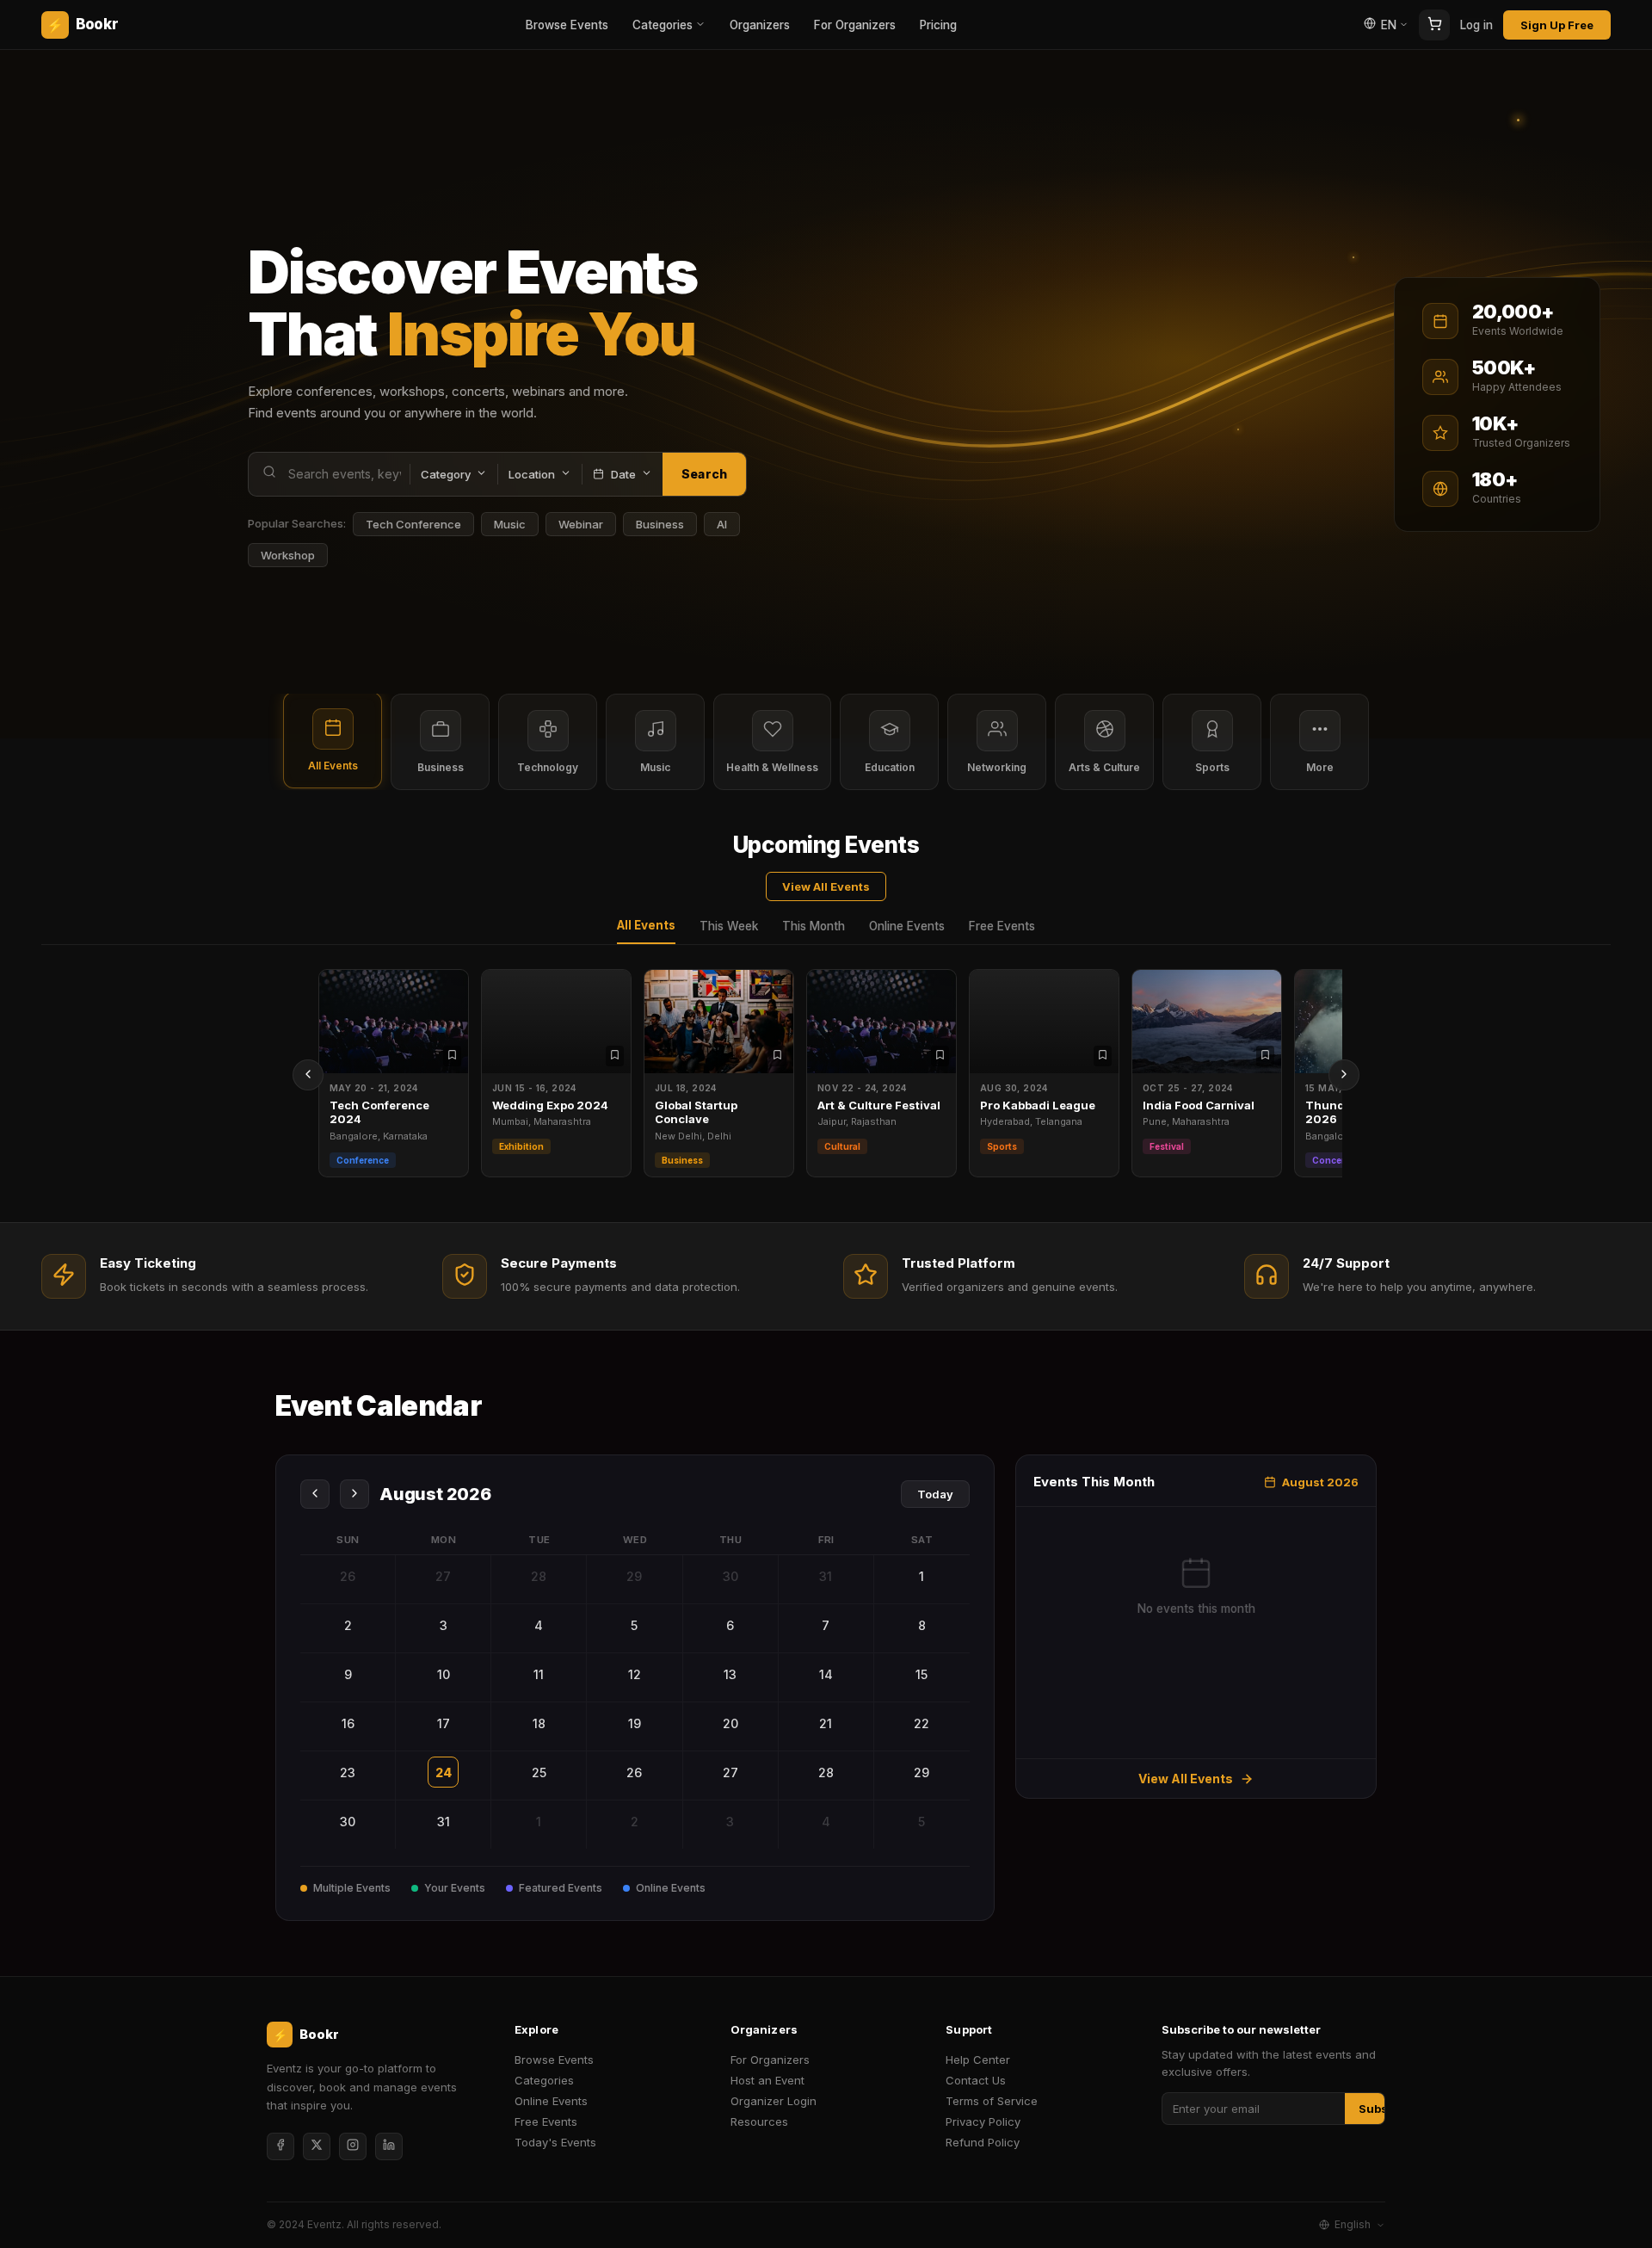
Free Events (1002, 926)
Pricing (938, 25)
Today (935, 1494)
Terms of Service (992, 2101)
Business (660, 524)
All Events (646, 925)
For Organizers (855, 25)
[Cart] (1434, 25)
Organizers (760, 25)
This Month (814, 926)
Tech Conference (413, 524)
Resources (759, 2121)
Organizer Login (774, 2101)
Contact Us (976, 2080)
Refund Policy (983, 2142)
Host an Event (767, 2080)
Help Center (978, 2060)
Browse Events (567, 25)
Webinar (581, 524)
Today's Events (555, 2142)
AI (722, 524)
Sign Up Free (1557, 25)
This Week (729, 926)
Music (510, 524)
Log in (1476, 25)
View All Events (826, 886)
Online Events (907, 926)
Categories (663, 25)
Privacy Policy (983, 2121)
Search (704, 474)
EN (1389, 25)
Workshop (288, 555)
